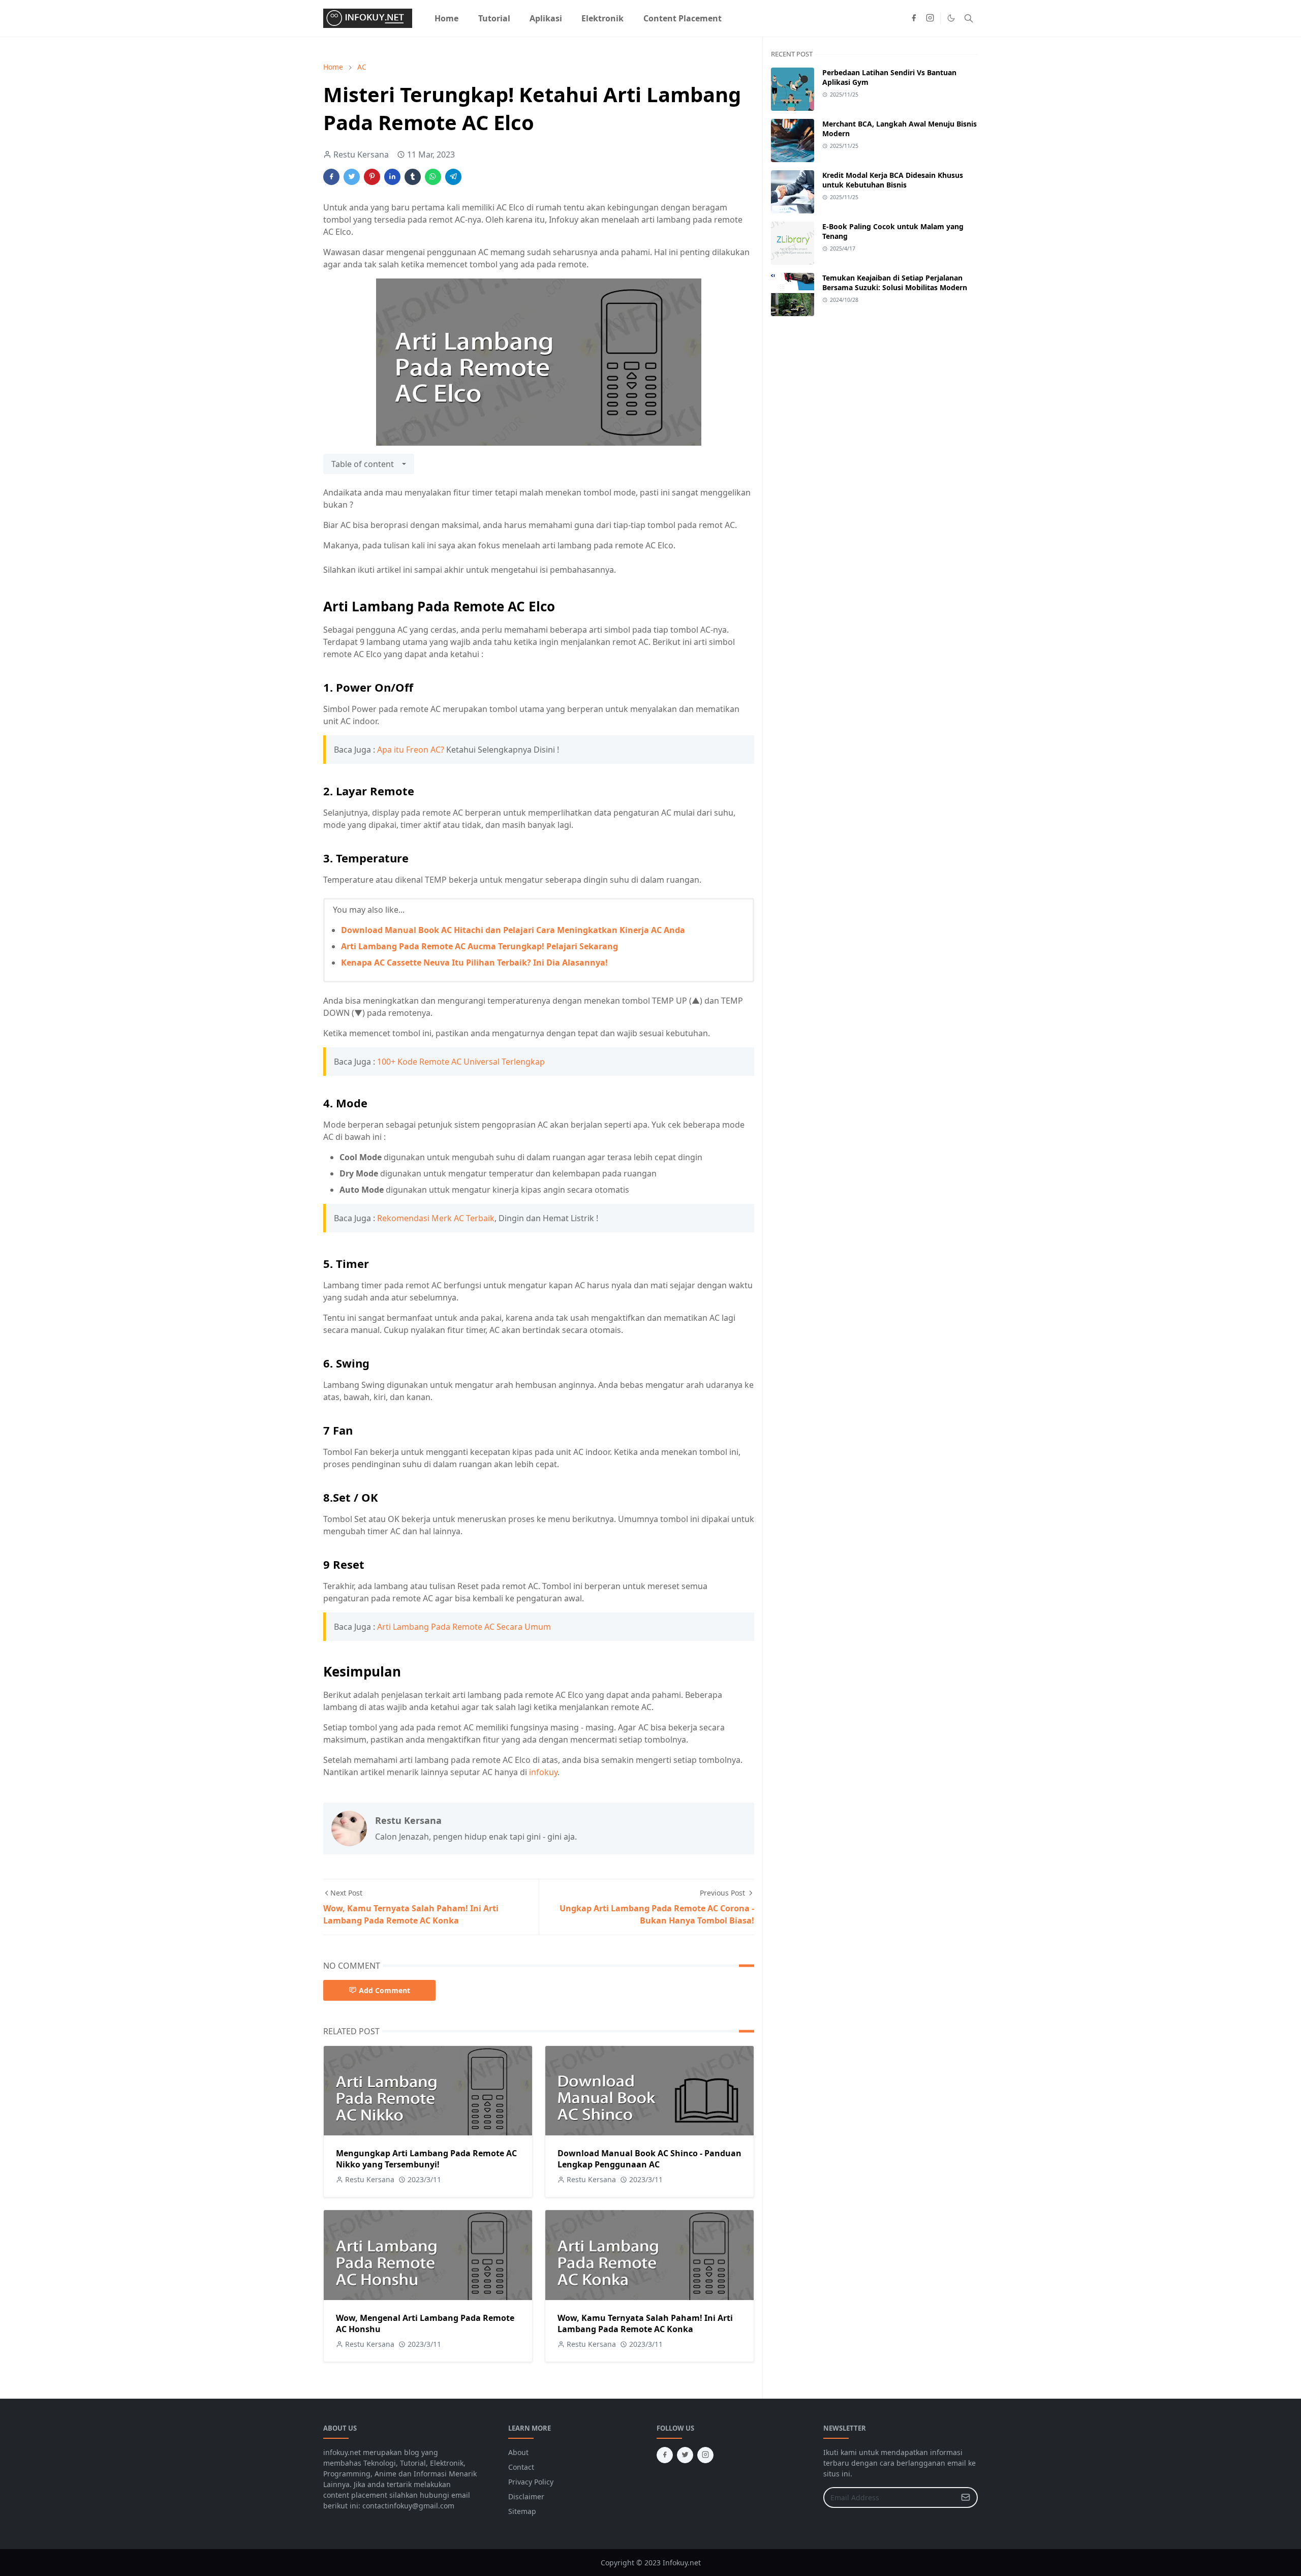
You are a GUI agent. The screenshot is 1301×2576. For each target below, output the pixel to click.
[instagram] (930, 18)
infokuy (543, 1772)
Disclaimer (526, 2496)
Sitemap (522, 2511)
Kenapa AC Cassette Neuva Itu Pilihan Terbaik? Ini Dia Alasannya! (474, 963)
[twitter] (685, 2455)
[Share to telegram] (453, 177)
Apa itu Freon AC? (411, 750)
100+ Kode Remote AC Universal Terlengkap (461, 1062)
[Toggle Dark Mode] (951, 18)
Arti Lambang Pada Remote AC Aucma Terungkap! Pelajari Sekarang (479, 946)
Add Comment (384, 1990)
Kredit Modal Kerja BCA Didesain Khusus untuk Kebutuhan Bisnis (893, 180)
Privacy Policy (531, 2482)
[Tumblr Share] (413, 177)
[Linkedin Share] (392, 177)
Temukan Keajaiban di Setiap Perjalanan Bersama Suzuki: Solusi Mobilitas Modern (895, 283)
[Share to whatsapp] (433, 177)
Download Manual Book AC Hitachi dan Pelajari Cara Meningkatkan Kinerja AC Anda (513, 930)
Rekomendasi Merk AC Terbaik (436, 1218)
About (518, 2452)
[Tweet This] (352, 177)
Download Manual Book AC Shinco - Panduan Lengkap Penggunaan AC (649, 2159)
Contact (521, 2467)
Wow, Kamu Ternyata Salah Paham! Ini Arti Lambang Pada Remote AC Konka (645, 2323)
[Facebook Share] (331, 177)
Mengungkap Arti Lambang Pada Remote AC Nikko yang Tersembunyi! (426, 2159)
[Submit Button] (966, 2497)
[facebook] (914, 18)
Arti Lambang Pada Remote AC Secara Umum (464, 1627)
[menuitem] (446, 18)
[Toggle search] (969, 18)
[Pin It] (372, 177)
